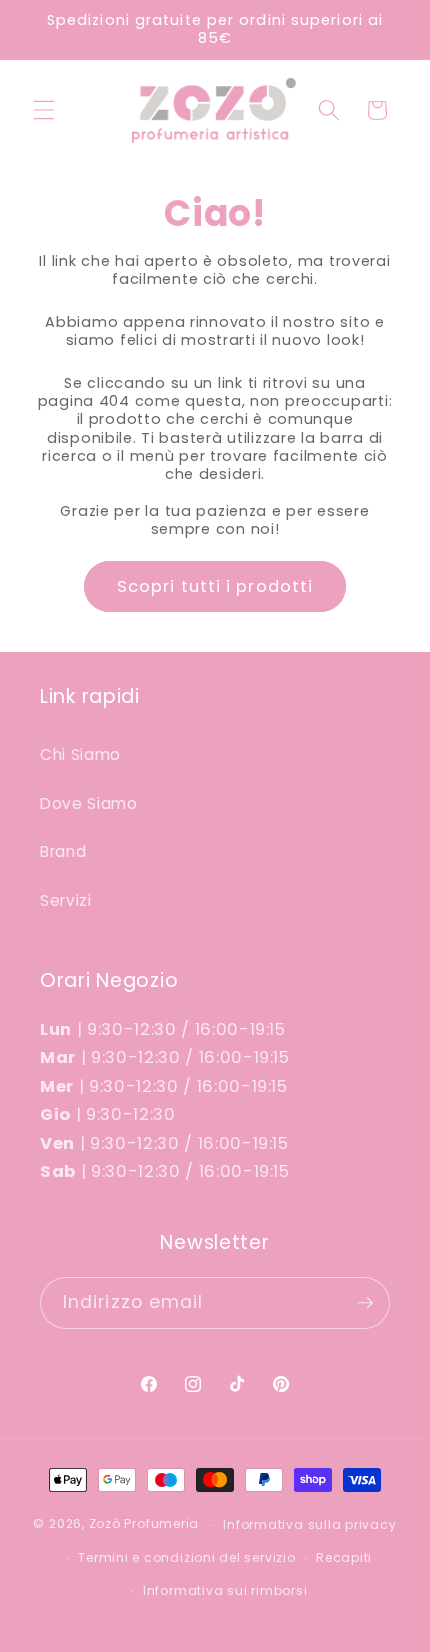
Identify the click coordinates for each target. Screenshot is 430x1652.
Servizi (66, 900)
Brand (63, 851)
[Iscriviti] (365, 1303)
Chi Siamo (80, 754)
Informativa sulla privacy (309, 1524)
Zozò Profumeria (144, 1524)
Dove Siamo (89, 803)
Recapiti (344, 1557)
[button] (44, 110)
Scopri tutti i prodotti (215, 586)
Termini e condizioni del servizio (186, 1557)
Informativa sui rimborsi (225, 1590)
